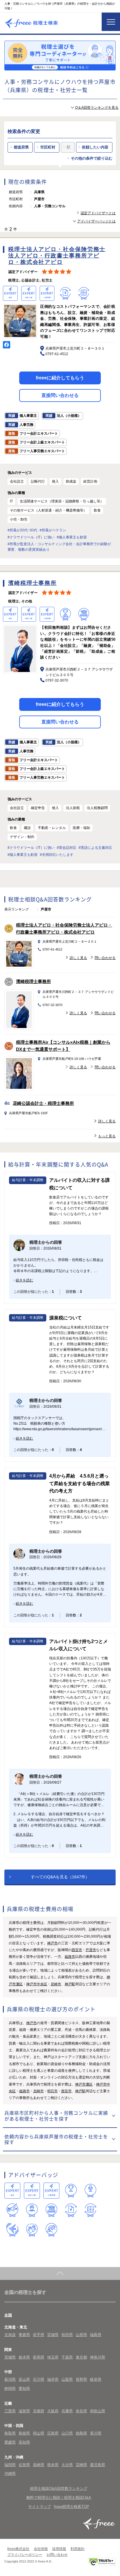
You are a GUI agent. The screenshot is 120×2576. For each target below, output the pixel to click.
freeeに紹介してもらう (60, 378)
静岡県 (10, 2388)
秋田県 (67, 2335)
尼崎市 (56, 1984)
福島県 (96, 2335)
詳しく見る (78, 958)
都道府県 (21, 147)
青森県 (24, 2335)
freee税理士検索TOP (72, 2507)
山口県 (67, 2433)
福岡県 (10, 2465)
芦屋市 (91, 1950)
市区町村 (48, 147)
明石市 (52, 2091)
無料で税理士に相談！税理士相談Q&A (59, 2498)
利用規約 (77, 2549)
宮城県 (53, 2335)
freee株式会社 (18, 2549)
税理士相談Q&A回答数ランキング (59, 2488)
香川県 (96, 2433)
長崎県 (39, 2465)
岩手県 (39, 2335)
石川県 (39, 2379)
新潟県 (10, 2379)
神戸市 (52, 1943)
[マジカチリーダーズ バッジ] (12, 2230)
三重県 (10, 2411)
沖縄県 (10, 2474)
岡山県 (39, 2433)
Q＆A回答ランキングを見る (97, 108)
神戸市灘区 (84, 2084)
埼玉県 (53, 2357)
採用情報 (59, 2549)
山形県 (81, 2335)
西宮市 (77, 1950)
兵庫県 (67, 2411)
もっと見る (107, 1136)
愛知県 (24, 2388)
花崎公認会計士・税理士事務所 (43, 1103)
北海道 (10, 2335)
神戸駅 (70, 1984)
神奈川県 (98, 2357)
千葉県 (67, 2357)
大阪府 (53, 2411)
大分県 (67, 2465)
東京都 (81, 2357)
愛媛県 (10, 2442)
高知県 (24, 2442)
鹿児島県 (98, 2465)
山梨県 (67, 2379)
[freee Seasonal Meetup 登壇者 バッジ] (12, 2210)
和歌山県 (98, 2411)
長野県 (81, 2379)
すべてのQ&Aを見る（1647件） (60, 1877)
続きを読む (24, 1280)
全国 (8, 2315)
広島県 (53, 2433)
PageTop (60, 2273)
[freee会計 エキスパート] (12, 2191)
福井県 (53, 2379)
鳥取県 (10, 2433)
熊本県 (53, 2465)
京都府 (39, 2411)
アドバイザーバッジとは (96, 221)
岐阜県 (96, 2379)
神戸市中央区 (37, 1984)
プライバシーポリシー (25, 2555)
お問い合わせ (57, 2555)
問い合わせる (105, 958)
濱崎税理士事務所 (33, 981)
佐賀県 (24, 2465)
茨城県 (10, 2357)
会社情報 (41, 2549)
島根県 (24, 2433)
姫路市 (70, 1957)
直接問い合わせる (60, 395)
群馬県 (39, 2357)
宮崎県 (81, 2465)
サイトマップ (40, 2507)
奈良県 (81, 2411)
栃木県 (24, 2357)
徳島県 (81, 2433)
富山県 (24, 2379)
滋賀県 (24, 2411)
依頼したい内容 (95, 147)
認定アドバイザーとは (98, 213)
